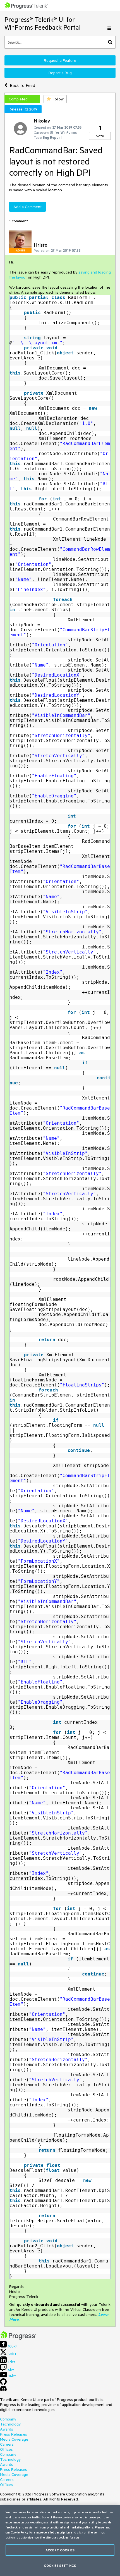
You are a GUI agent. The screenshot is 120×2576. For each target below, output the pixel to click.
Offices (6, 2449)
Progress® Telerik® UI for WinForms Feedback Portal (43, 23)
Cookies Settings (60, 2566)
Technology (10, 2424)
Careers (7, 2444)
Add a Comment (27, 207)
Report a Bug (60, 73)
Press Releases (14, 2434)
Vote (100, 136)
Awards (7, 2429)
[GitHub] (3, 2384)
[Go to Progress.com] (18, 2338)
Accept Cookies (60, 2550)
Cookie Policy (20, 2532)
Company (8, 2419)
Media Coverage (14, 2439)
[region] (60, 2541)
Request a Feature (60, 60)
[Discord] (3, 2390)
